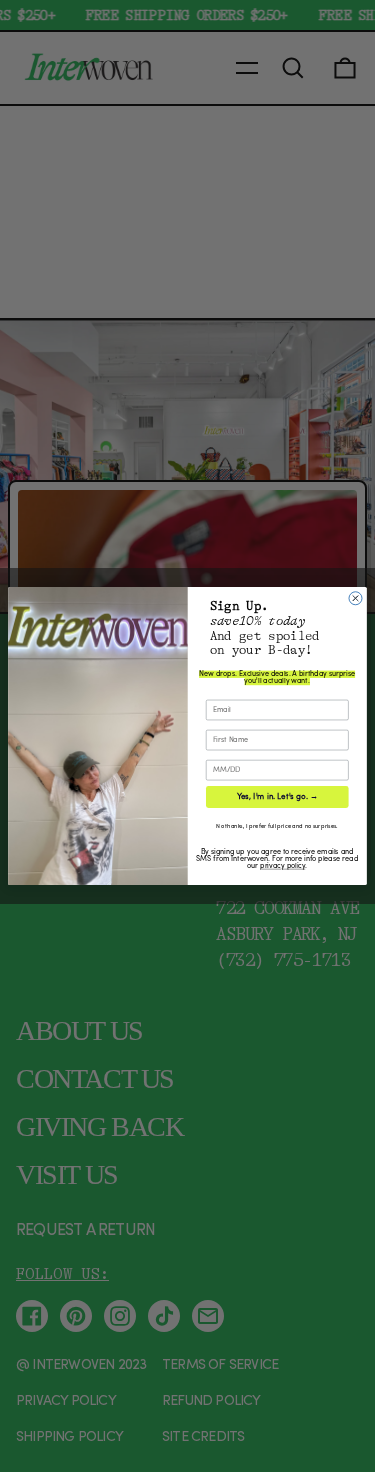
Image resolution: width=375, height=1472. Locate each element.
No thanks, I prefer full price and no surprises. (276, 827)
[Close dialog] (355, 598)
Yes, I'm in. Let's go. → (277, 797)
